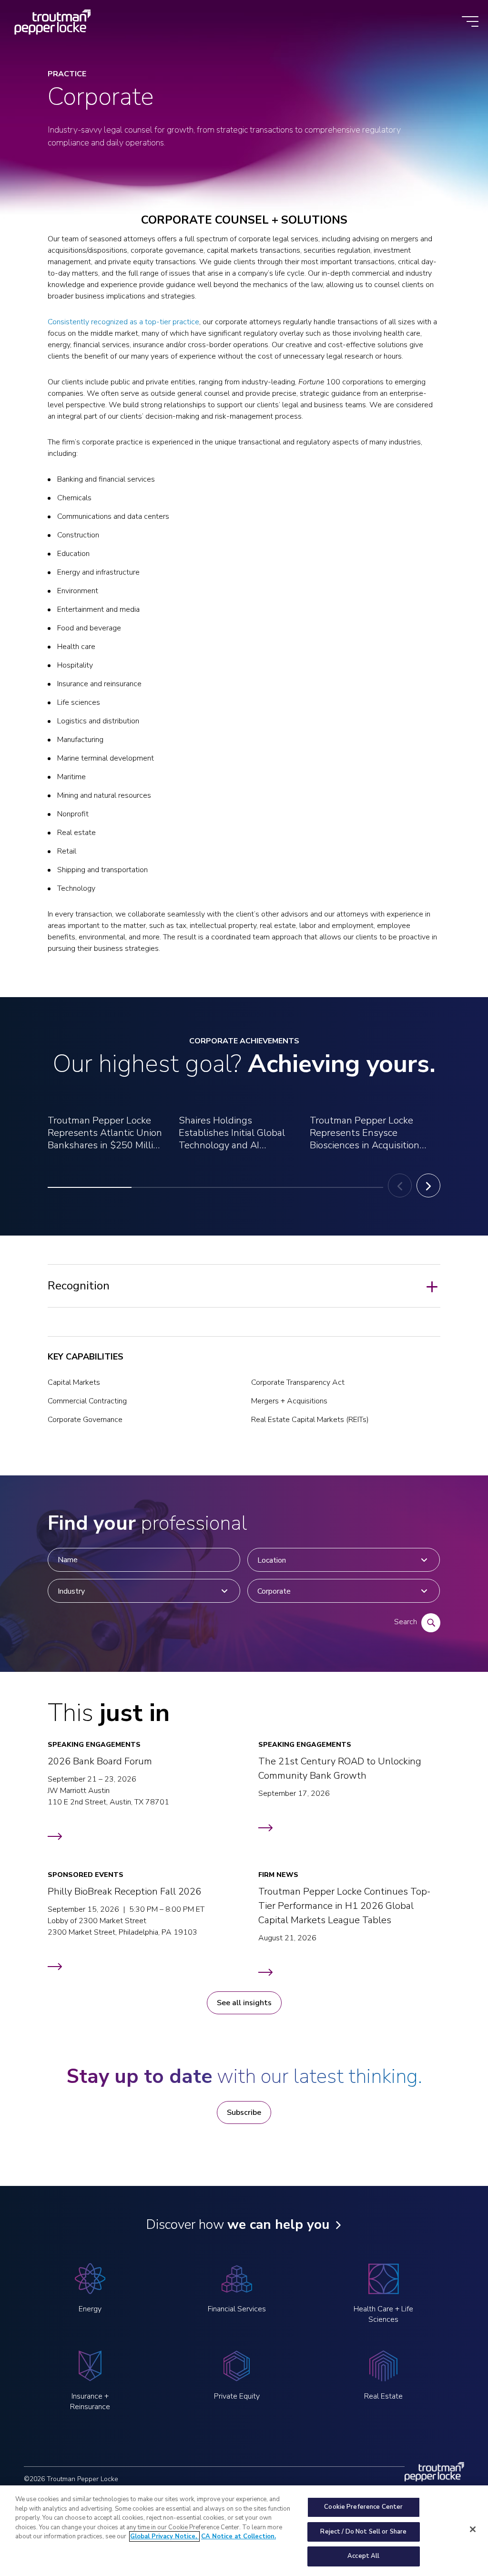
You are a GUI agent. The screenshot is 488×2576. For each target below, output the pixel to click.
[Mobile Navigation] (470, 22)
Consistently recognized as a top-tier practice (123, 322)
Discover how (238, 2225)
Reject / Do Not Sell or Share (363, 2532)
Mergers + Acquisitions (289, 1401)
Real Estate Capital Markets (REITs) (310, 1420)
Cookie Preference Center (363, 2507)
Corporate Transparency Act (298, 1382)
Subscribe (244, 2112)
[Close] (473, 2529)
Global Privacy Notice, (164, 2536)
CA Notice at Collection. (239, 2536)
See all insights (244, 2003)
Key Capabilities (86, 1357)
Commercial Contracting (87, 1401)
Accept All (363, 2556)
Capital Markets (74, 1382)
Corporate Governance (85, 1420)
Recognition (79, 1286)
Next (428, 1185)
